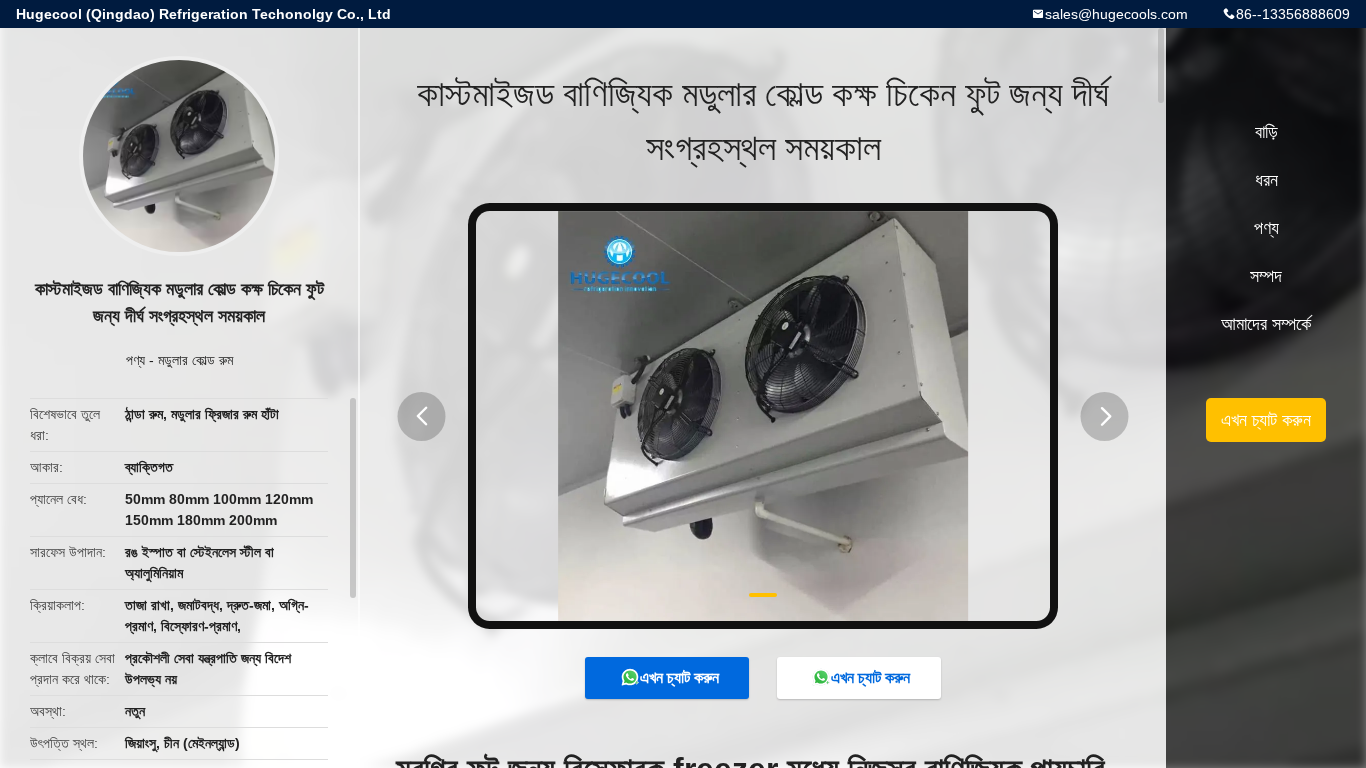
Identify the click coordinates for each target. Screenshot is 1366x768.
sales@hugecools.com (1116, 14)
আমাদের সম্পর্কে (1266, 324)
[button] (422, 416)
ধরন (1266, 180)
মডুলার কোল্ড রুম (195, 360)
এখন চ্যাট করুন (679, 677)
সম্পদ (1266, 276)
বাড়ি (1266, 132)
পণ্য (135, 360)
